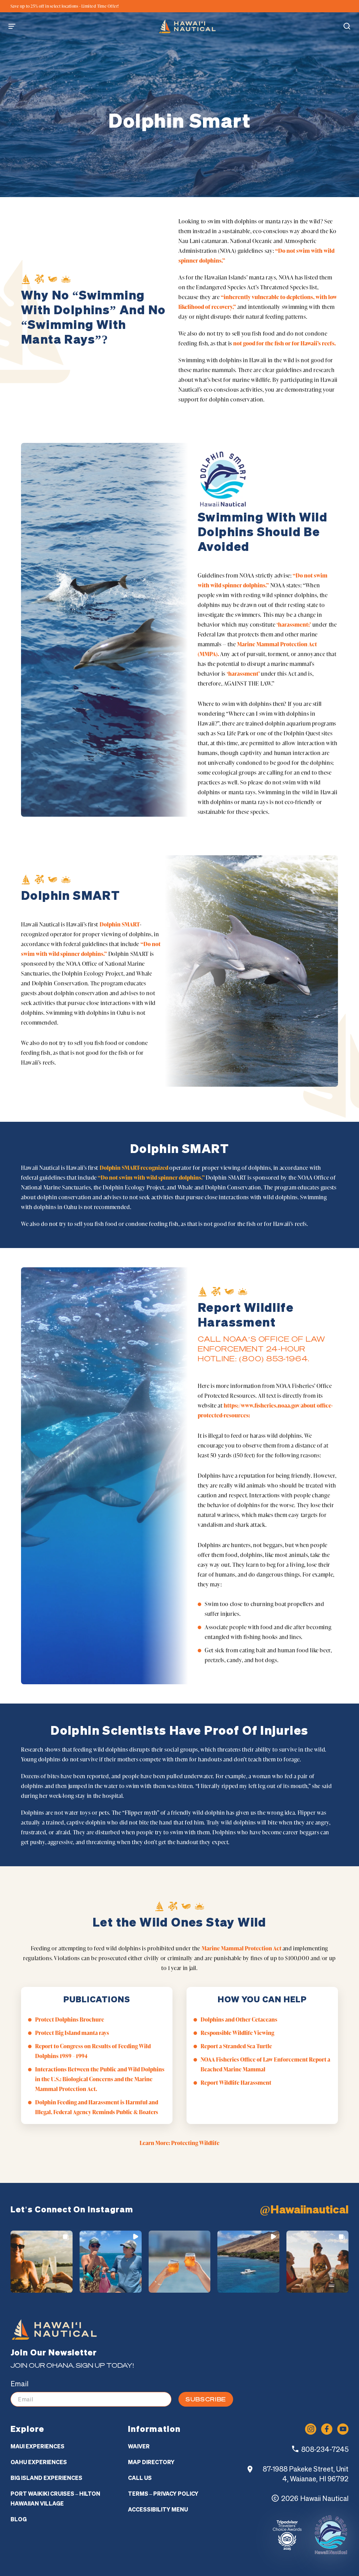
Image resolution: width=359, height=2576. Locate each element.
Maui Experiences (38, 2446)
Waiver (139, 2446)
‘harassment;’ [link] (294, 625)
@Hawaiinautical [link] (304, 2209)
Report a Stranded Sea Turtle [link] (236, 2046)
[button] (15, 26)
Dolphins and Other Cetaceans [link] (239, 2019)
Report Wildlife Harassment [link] (236, 2083)
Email (19, 2384)
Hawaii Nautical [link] (324, 2498)
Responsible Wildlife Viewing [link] (237, 2033)
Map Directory (151, 2462)
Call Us (140, 2478)
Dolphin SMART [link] (120, 924)
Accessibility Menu (158, 2509)
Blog (19, 2519)
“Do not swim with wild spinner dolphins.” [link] (152, 1178)
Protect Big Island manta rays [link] (72, 2033)
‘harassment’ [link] (243, 674)
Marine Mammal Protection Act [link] (242, 1948)
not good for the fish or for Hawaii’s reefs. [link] (285, 343)
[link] (187, 26)
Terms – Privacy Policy (163, 2494)
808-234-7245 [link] (325, 2449)
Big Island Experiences (46, 2478)
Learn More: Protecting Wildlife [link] (179, 2143)
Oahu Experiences (39, 2462)
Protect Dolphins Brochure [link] (70, 2019)
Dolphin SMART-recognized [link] (134, 1168)
